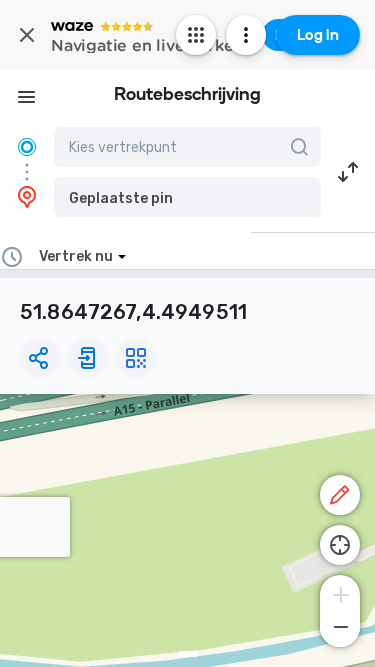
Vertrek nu (76, 256)
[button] (187, 197)
